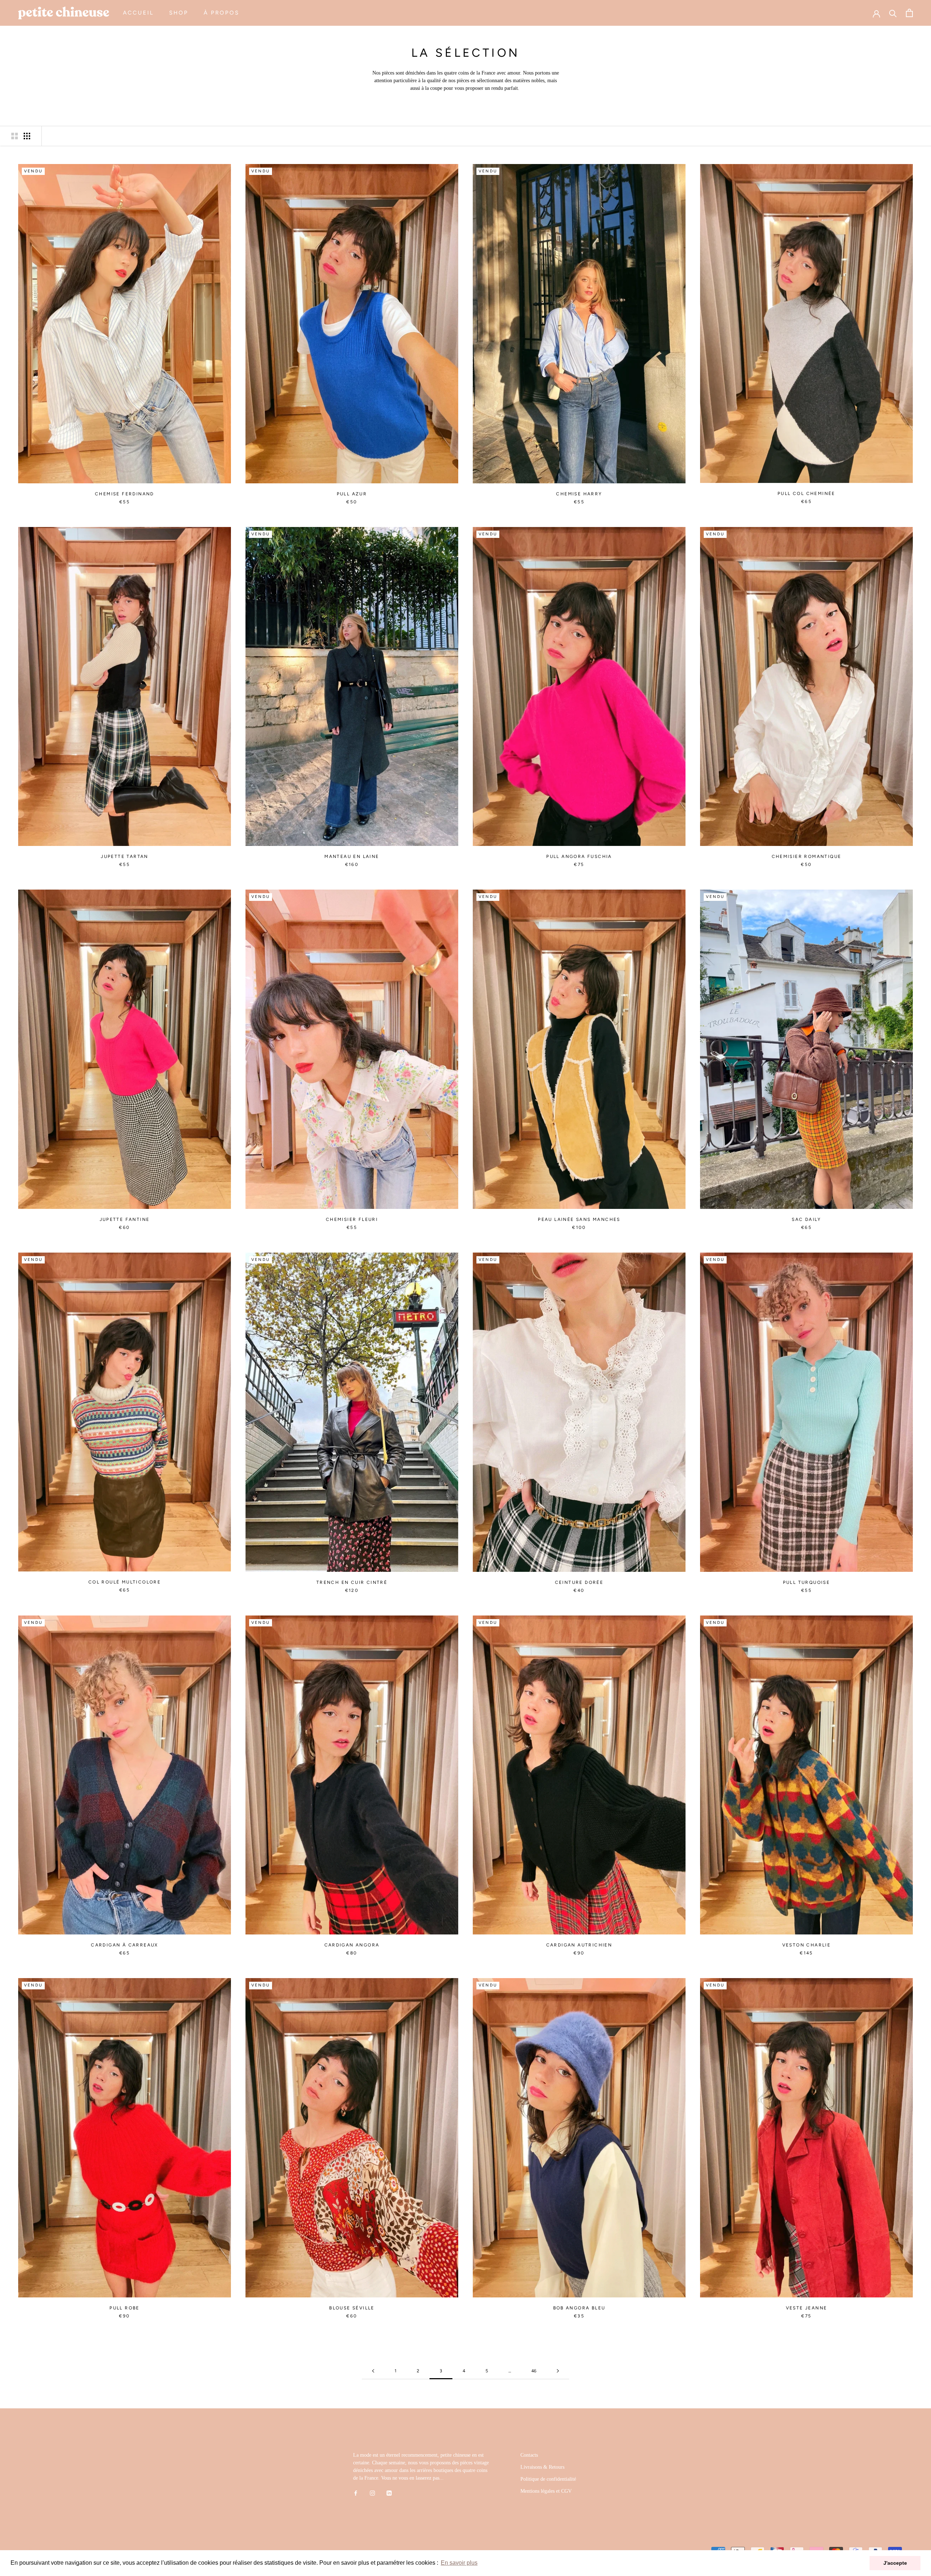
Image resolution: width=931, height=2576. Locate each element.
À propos (221, 13)
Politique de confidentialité (548, 2479)
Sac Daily (806, 1219)
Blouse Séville (352, 2308)
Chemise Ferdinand (125, 494)
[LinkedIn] (389, 2493)
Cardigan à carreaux (125, 1945)
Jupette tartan (125, 856)
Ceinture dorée (579, 1582)
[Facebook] (356, 2493)
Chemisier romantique (807, 856)
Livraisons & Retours (542, 2467)
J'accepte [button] (895, 2563)
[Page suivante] (558, 2371)
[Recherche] (893, 13)
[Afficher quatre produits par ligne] (27, 136)
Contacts (529, 2455)
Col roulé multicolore (125, 1582)
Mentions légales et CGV (546, 2491)
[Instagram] (372, 2493)
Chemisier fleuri (352, 1219)
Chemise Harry (579, 494)
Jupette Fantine (125, 1219)
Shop (179, 13)
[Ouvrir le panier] (909, 13)
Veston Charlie (807, 1945)
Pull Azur (352, 494)
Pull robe (125, 2308)
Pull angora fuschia (579, 856)
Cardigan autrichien (579, 1945)
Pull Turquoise (807, 1582)
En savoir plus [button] (459, 2563)
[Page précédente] (373, 2371)
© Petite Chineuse (55, 2548)
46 (534, 2371)
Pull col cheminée (806, 494)
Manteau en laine (352, 856)
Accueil (138, 13)
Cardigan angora (352, 1945)
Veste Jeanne (807, 2308)
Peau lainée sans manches (579, 1219)
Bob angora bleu (579, 2308)
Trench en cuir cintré (352, 1582)
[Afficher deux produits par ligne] (15, 136)
